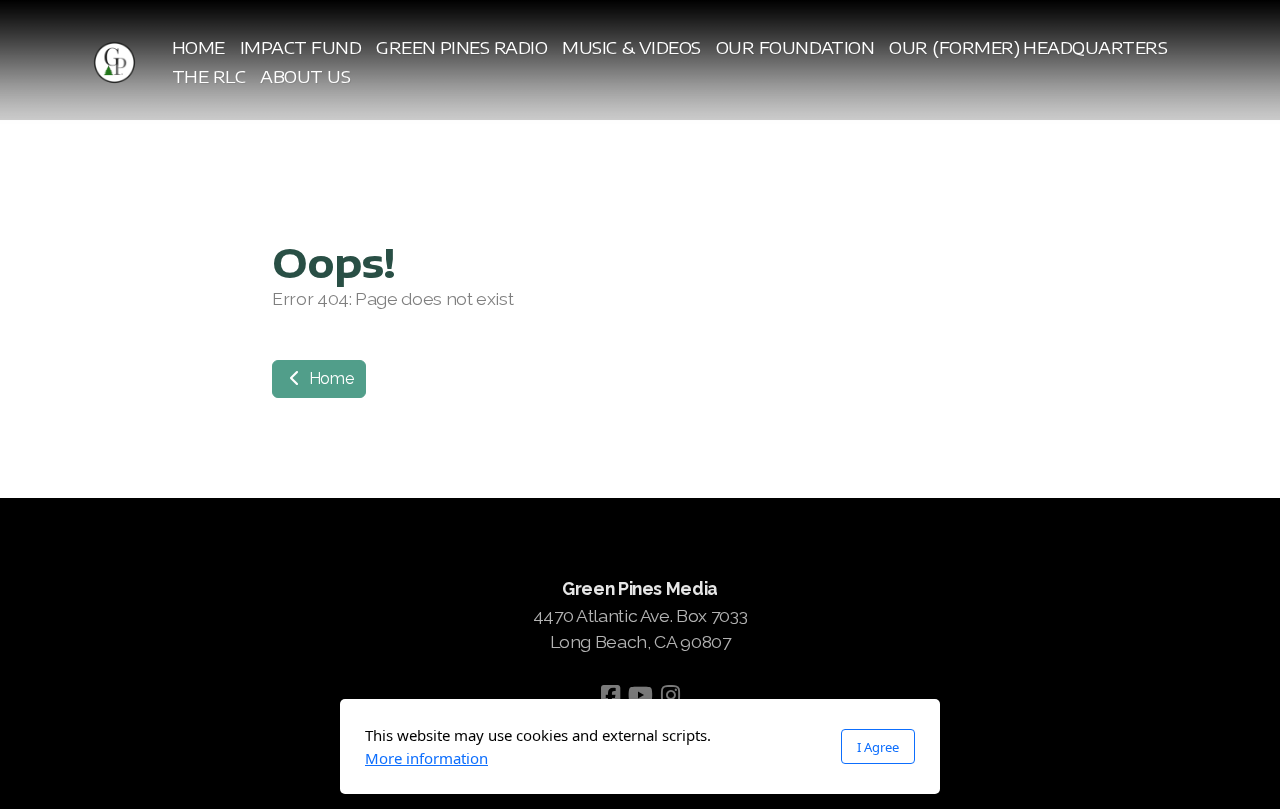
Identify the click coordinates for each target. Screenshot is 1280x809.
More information (426, 758)
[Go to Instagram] (670, 695)
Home (329, 378)
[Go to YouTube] (640, 695)
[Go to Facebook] (610, 695)
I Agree (878, 747)
